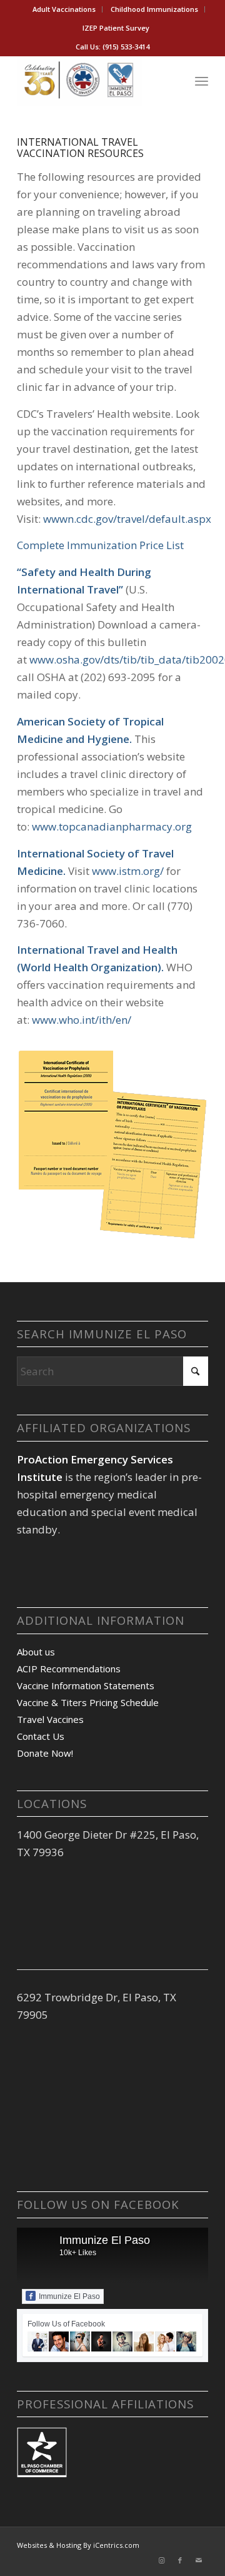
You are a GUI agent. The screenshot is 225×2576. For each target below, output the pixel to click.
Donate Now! (45, 1753)
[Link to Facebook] (180, 2560)
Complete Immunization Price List (100, 545)
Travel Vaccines (50, 1719)
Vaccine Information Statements (86, 1685)
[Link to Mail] (199, 2560)
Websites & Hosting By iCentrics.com (78, 2545)
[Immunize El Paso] (93, 81)
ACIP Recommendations (69, 1669)
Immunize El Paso (105, 2240)
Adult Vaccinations (64, 9)
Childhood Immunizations (154, 9)
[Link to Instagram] (161, 2560)
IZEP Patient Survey (116, 28)
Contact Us (41, 1736)
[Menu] (202, 81)
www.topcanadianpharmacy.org (112, 826)
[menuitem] (64, 9)
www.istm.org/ (128, 871)
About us (36, 1652)
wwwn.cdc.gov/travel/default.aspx (127, 519)
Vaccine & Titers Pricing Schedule (88, 1702)
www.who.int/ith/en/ (82, 1020)
